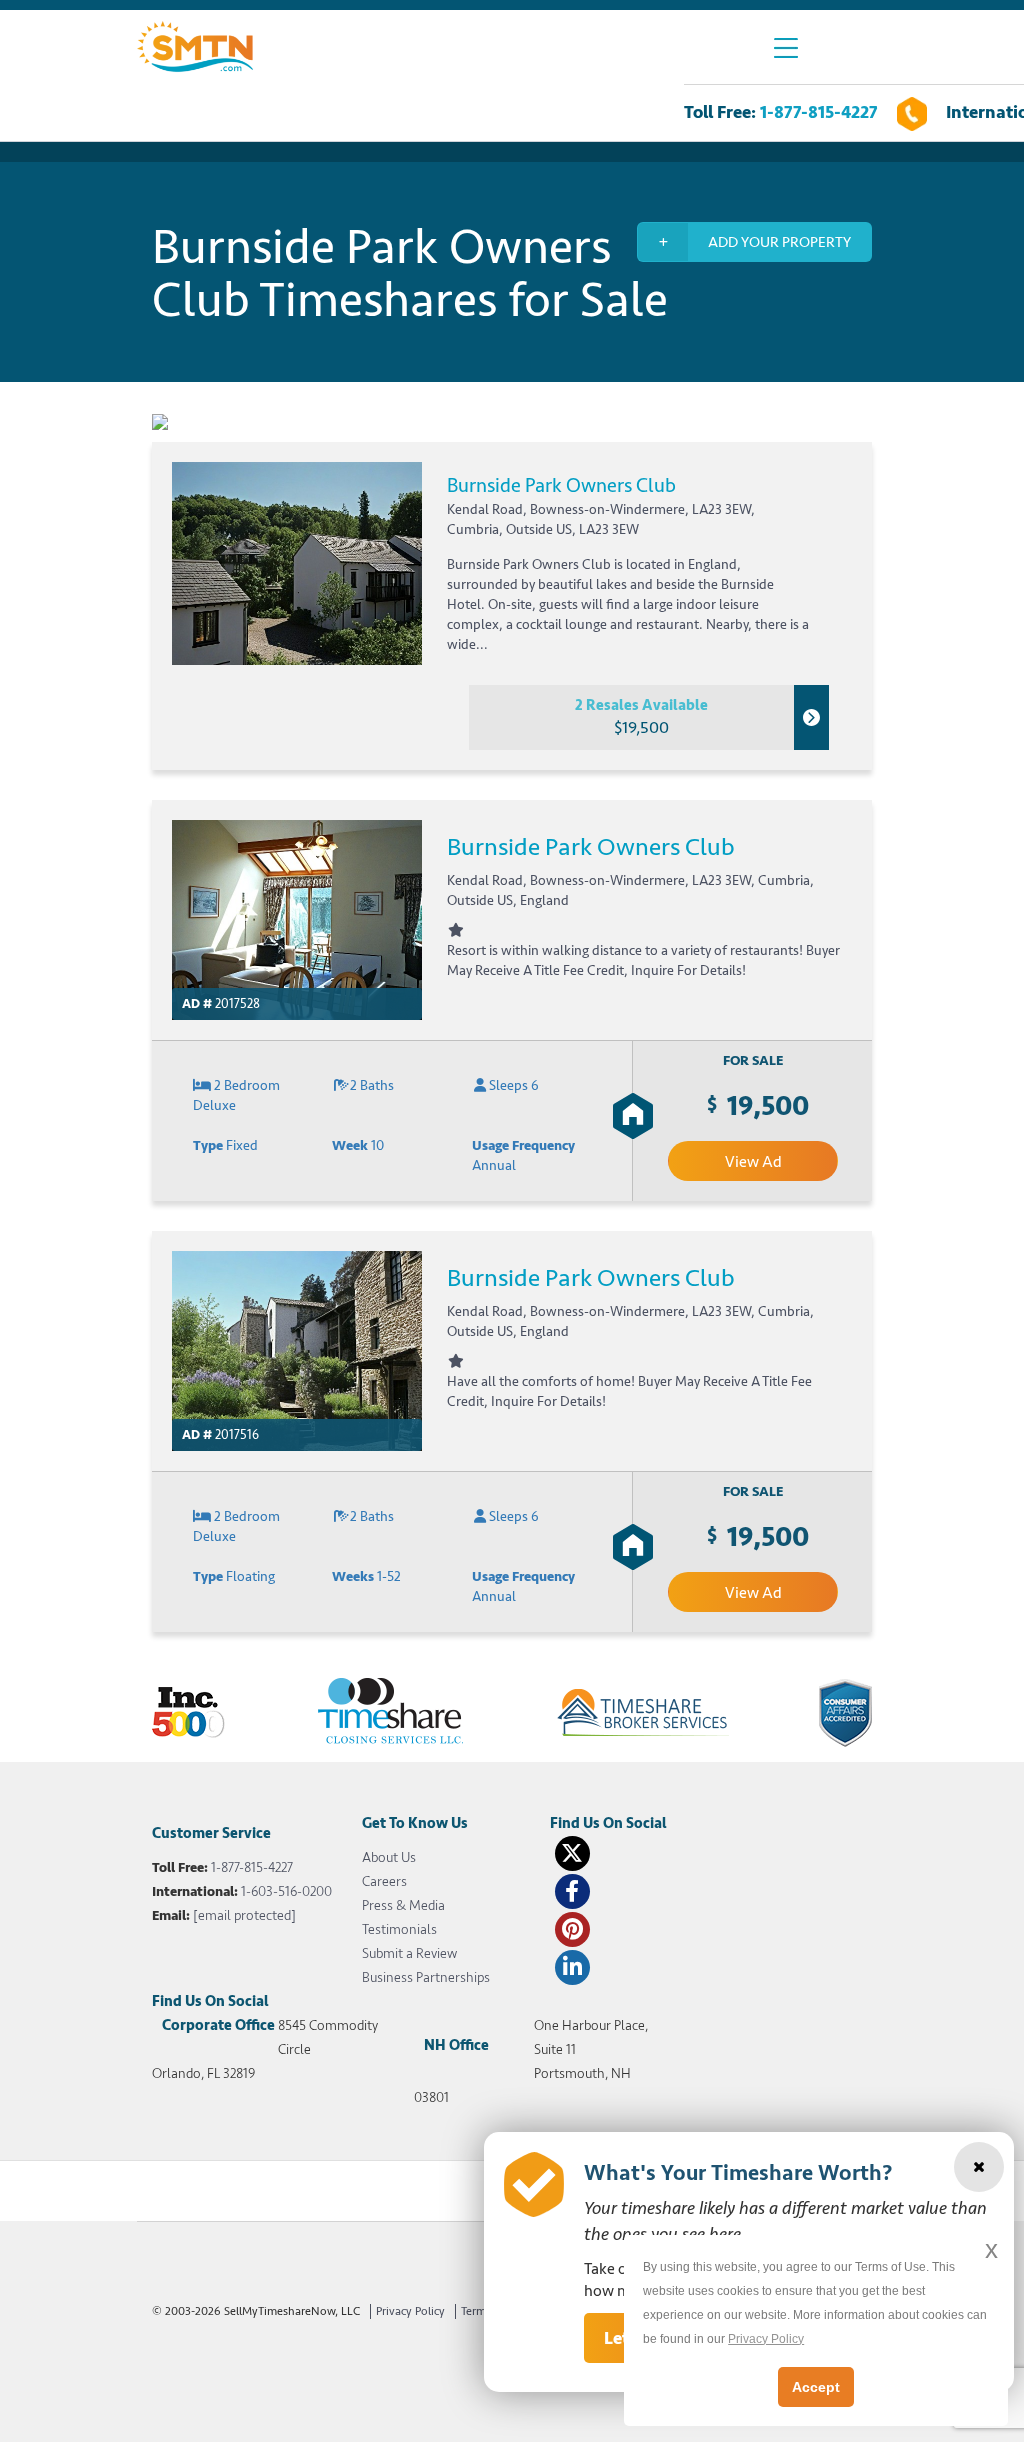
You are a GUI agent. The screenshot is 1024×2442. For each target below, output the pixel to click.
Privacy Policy (410, 2311)
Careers (384, 1881)
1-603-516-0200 (286, 1891)
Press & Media (403, 1905)
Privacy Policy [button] (766, 2339)
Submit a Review (409, 1953)
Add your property (779, 242)
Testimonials (399, 1929)
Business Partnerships (426, 1977)
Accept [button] (816, 2387)
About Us (389, 1857)
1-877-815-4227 (819, 112)
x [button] (991, 2249)
